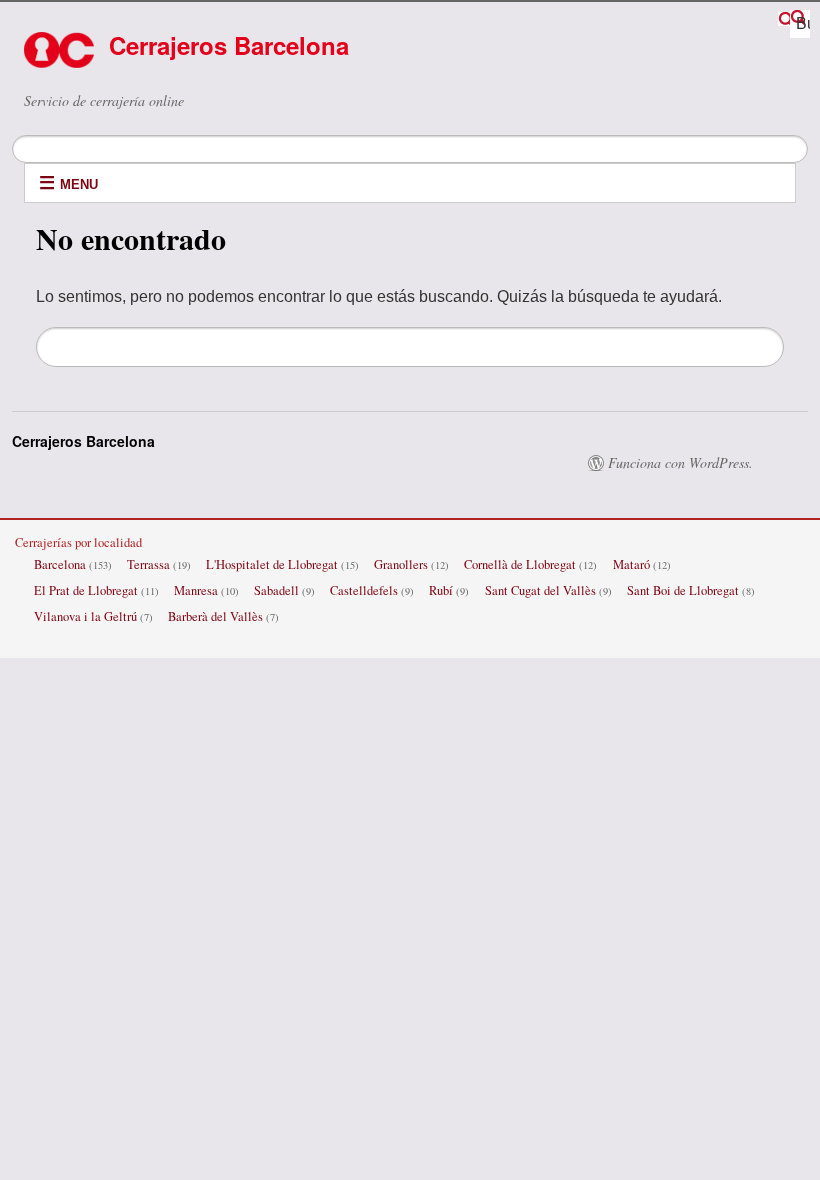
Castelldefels (364, 590)
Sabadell (276, 590)
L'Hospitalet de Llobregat (272, 564)
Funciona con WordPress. (680, 463)
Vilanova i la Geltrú (85, 616)
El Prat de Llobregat (86, 590)
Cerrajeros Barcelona (229, 45)
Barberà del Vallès (215, 616)
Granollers (401, 564)
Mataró (631, 564)
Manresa (196, 590)
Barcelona (60, 564)
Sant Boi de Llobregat (683, 590)
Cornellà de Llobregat (520, 564)
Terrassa (148, 564)
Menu (79, 184)
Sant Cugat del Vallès (540, 590)
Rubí (441, 590)
